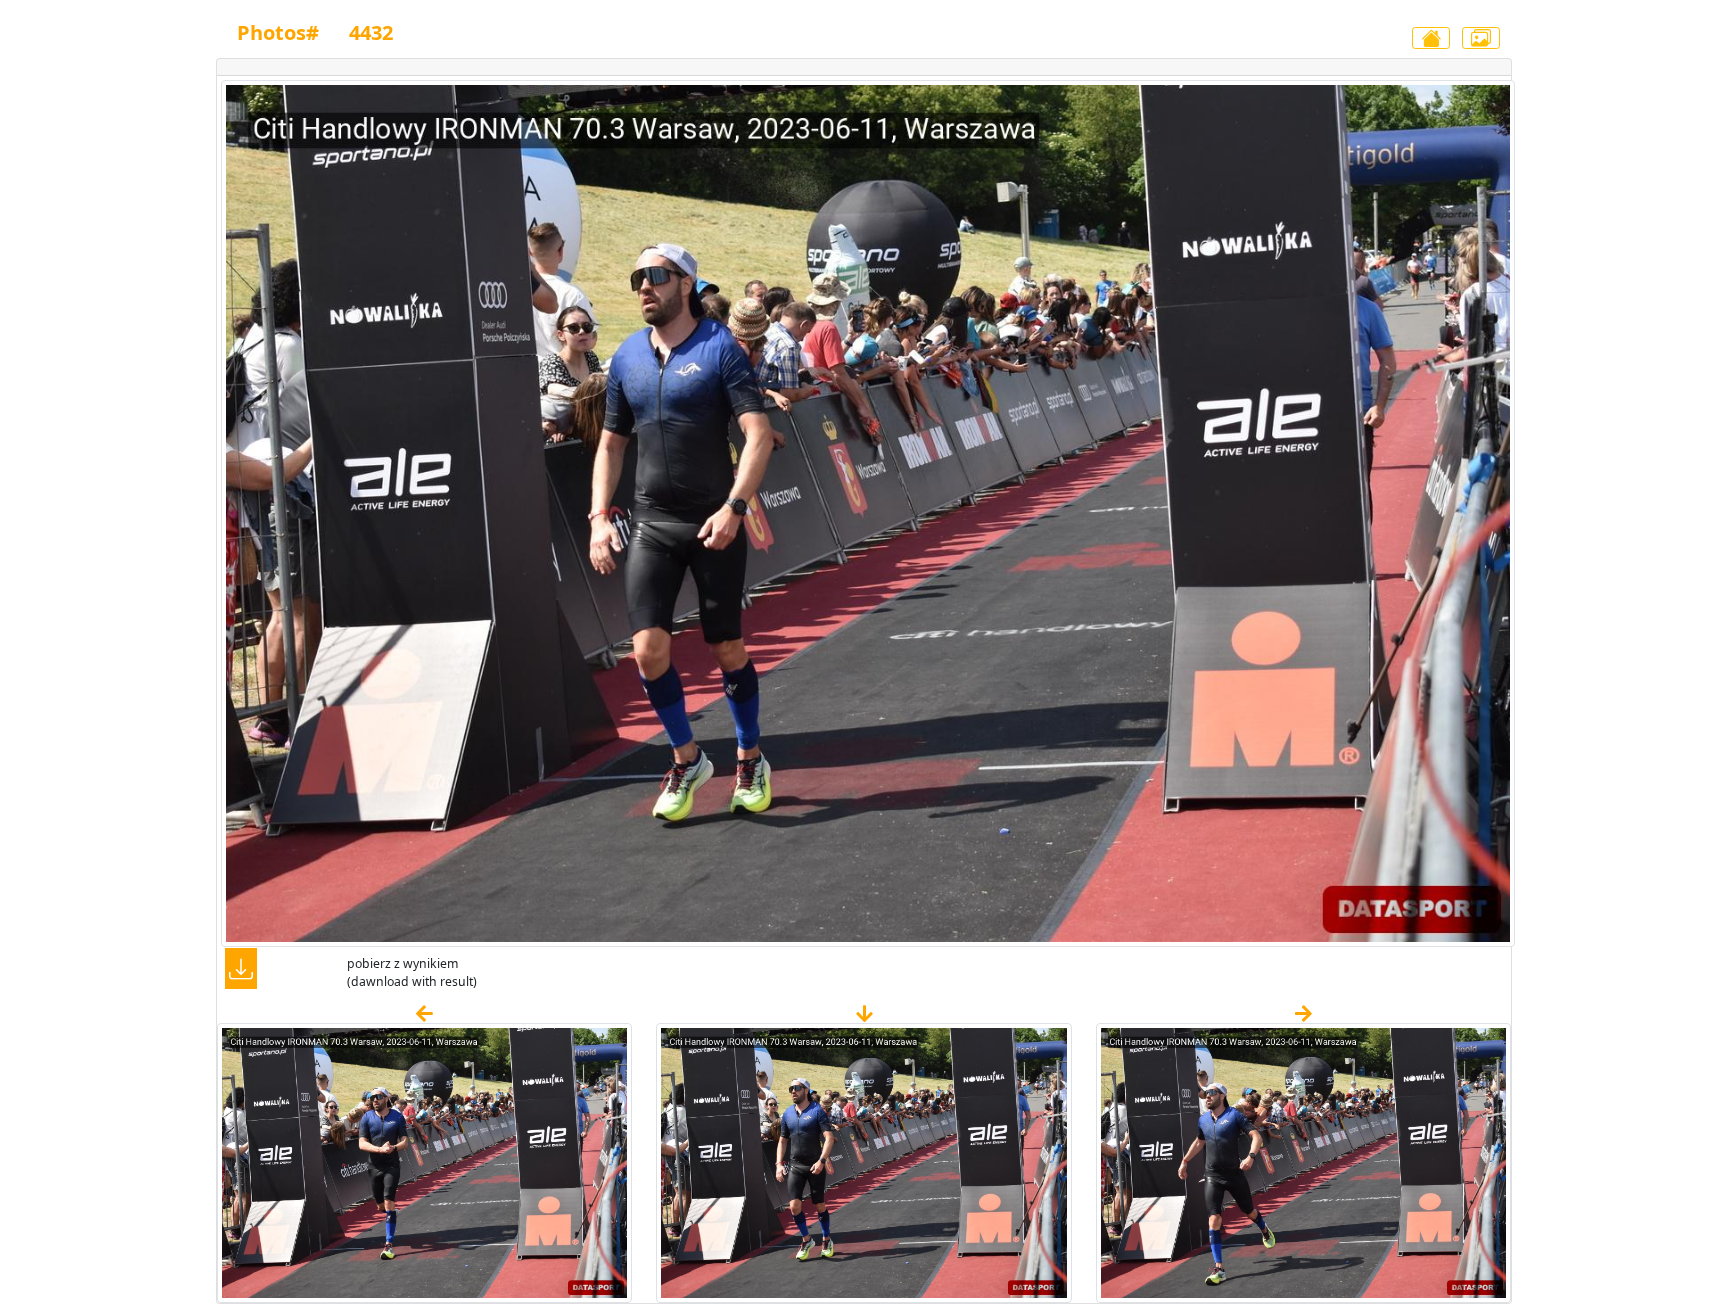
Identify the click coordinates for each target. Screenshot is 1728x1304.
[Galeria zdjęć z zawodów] (1481, 38)
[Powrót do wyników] (1431, 38)
